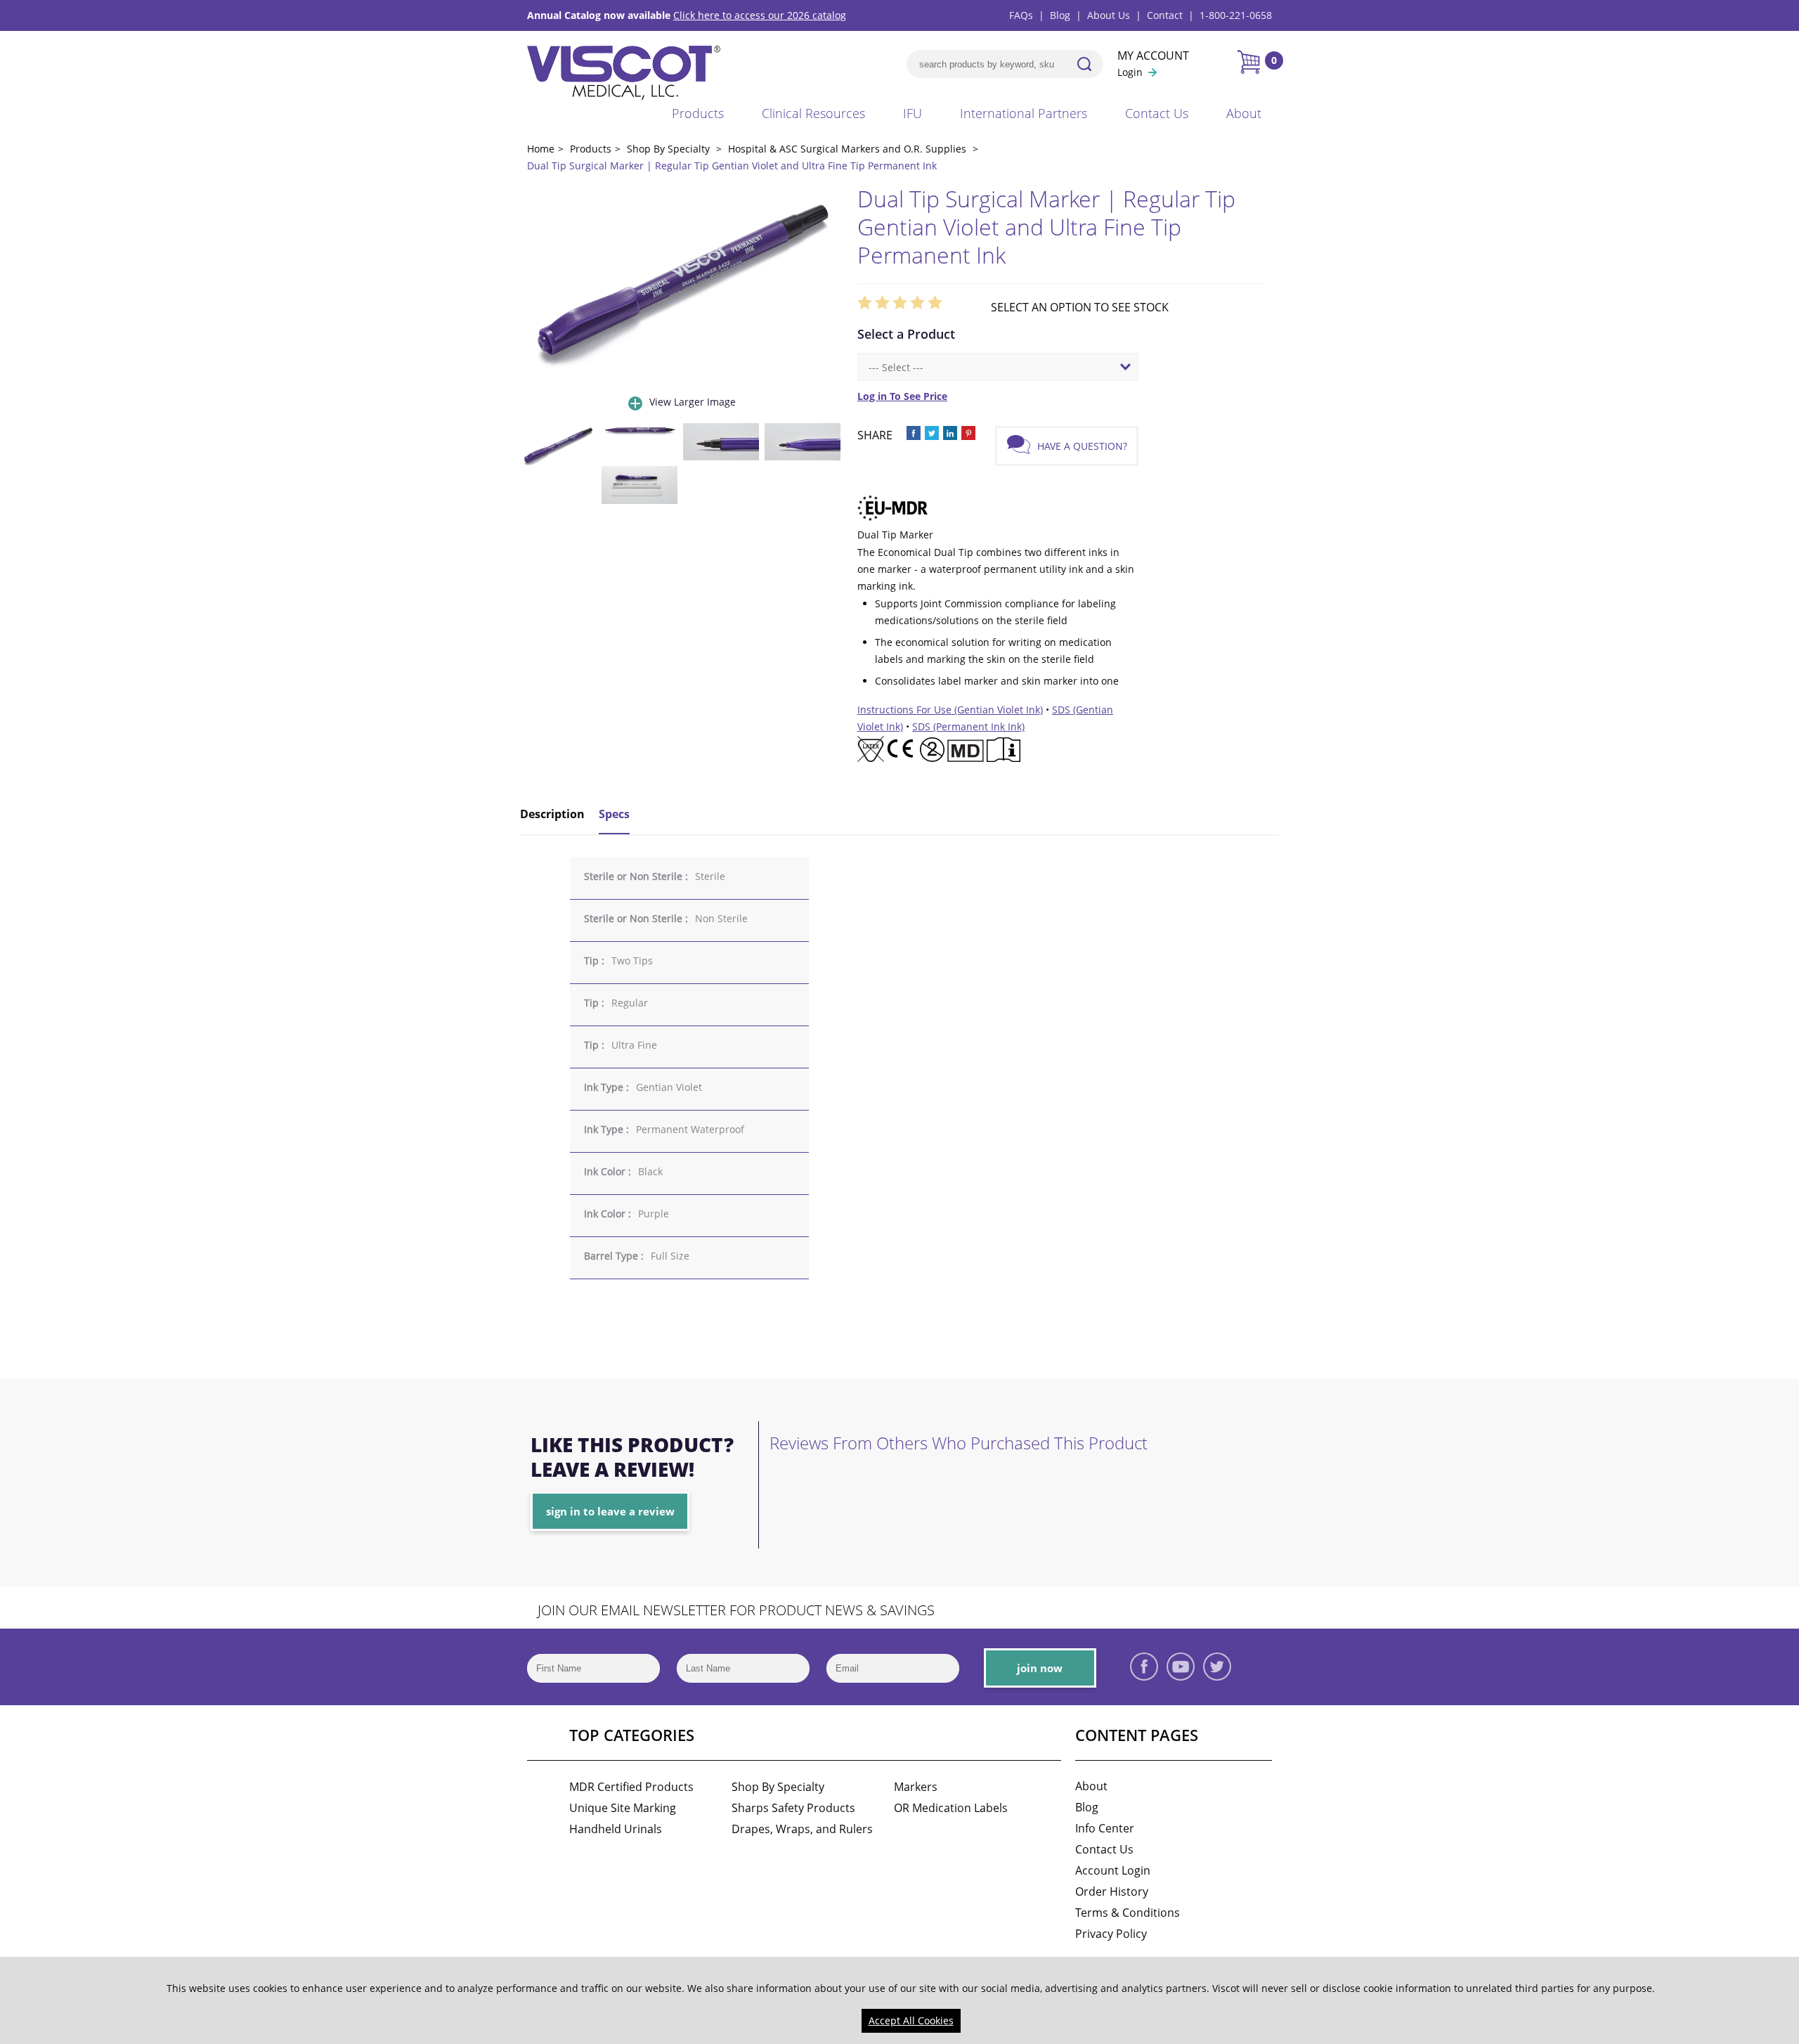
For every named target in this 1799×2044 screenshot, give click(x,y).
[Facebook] (1144, 1667)
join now (1040, 1668)
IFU (913, 113)
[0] (1248, 62)
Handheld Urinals (616, 1829)
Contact (1165, 15)
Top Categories (632, 1735)
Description (552, 814)
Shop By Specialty (778, 1787)
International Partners (1024, 113)
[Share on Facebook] (914, 433)
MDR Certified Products (631, 1787)
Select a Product (906, 334)
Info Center (1105, 1828)
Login (1130, 72)
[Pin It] (968, 433)
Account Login (1113, 1870)
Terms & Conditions (1128, 1913)
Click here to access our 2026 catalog (760, 15)
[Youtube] (1181, 1667)
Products (698, 113)
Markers (916, 1787)
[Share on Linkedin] (950, 433)
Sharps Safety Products (793, 1808)
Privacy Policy (1111, 1934)
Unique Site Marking (623, 1808)
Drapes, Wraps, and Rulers (802, 1829)
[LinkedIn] (1254, 1667)
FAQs (1021, 15)
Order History (1112, 1891)
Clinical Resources (813, 113)
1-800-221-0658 (1236, 15)
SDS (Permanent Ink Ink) (968, 726)
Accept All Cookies (911, 2020)
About (1244, 113)
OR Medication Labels (951, 1808)
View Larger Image (693, 402)
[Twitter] (1217, 1667)
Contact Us (1157, 113)
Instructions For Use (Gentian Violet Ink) (950, 710)
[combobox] (998, 367)
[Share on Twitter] (932, 433)
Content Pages (1137, 1735)
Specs (614, 814)
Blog (1060, 15)
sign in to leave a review (610, 1511)
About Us (1109, 15)
